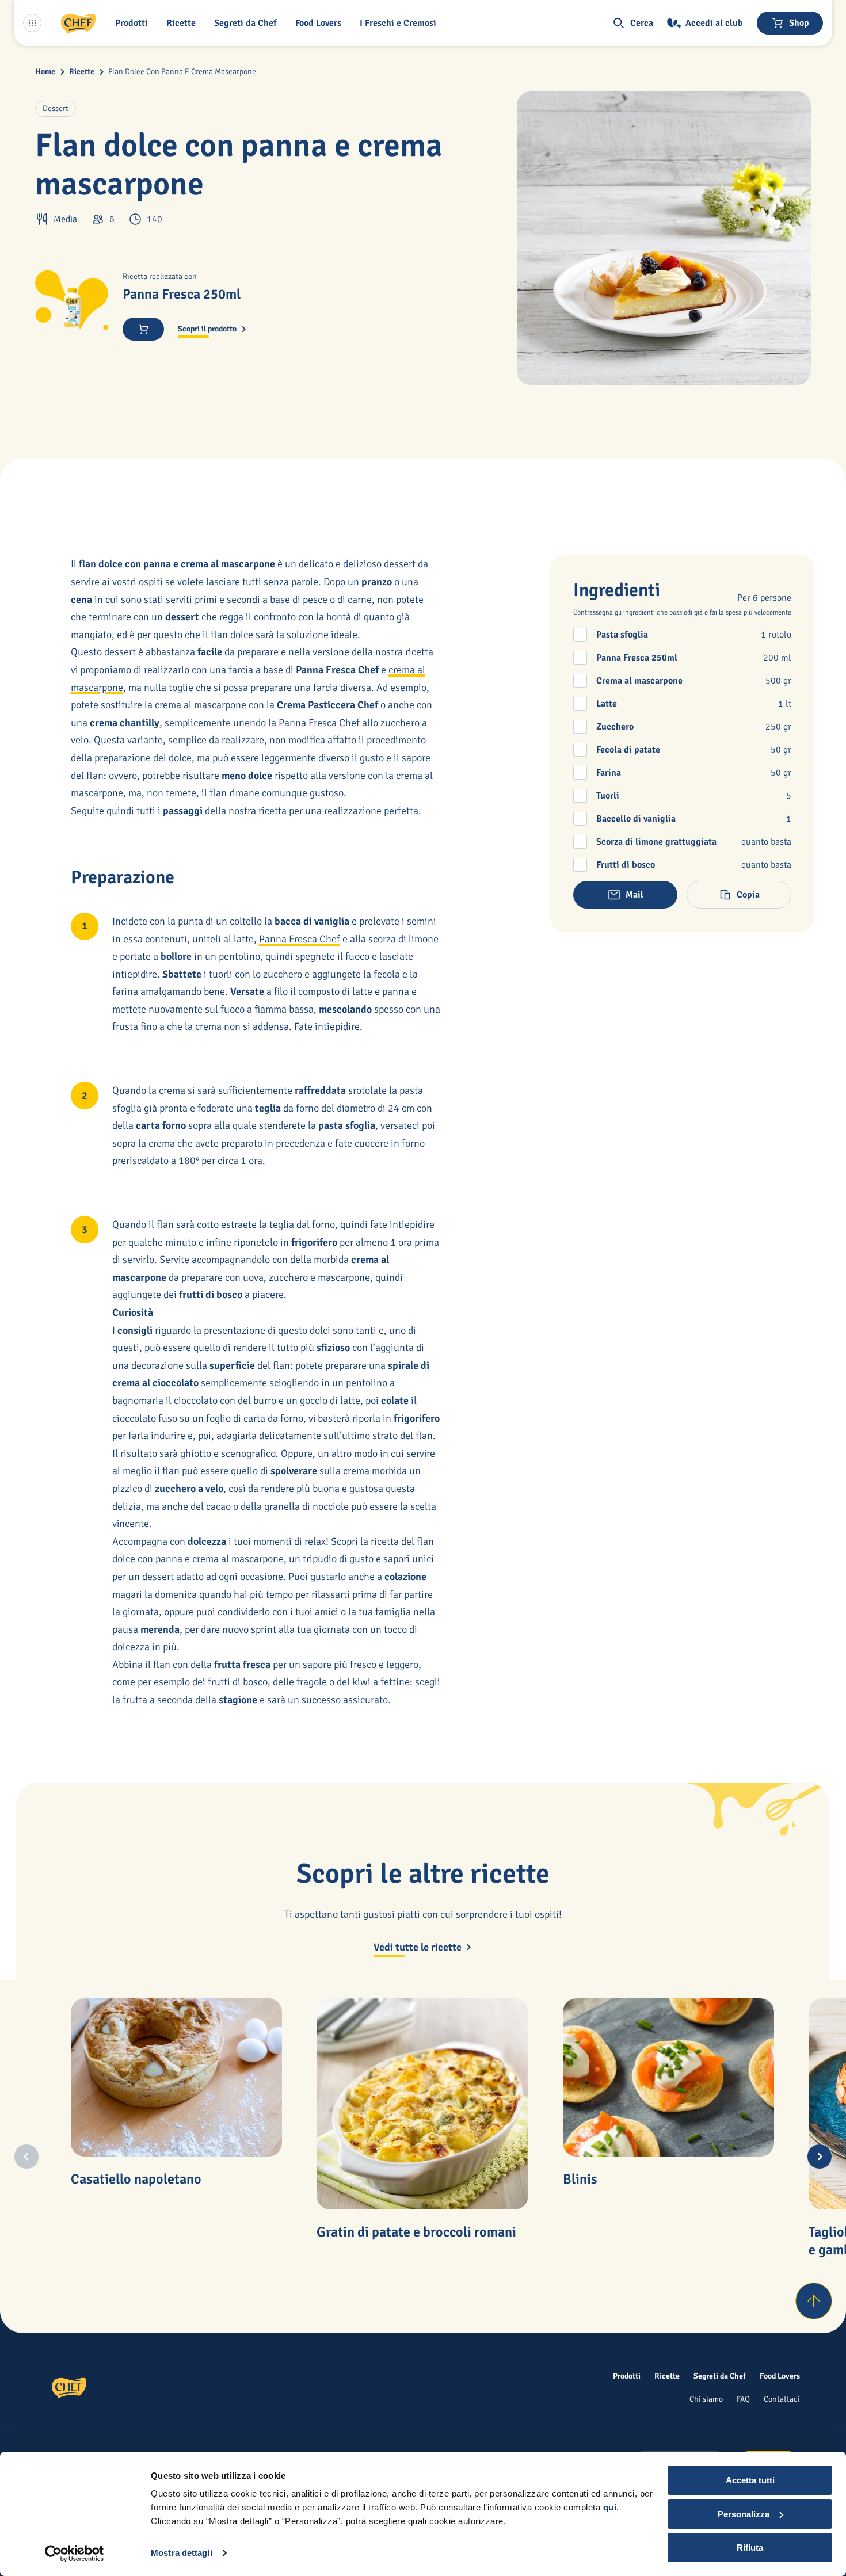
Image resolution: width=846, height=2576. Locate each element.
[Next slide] (820, 2157)
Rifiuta (750, 2548)
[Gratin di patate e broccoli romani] (422, 2104)
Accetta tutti (750, 2480)
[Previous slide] (26, 2157)
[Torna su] (814, 2301)
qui (610, 2507)
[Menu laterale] (32, 23)
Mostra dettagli (182, 2553)
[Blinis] (669, 2078)
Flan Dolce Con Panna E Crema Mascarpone (182, 72)
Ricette (82, 72)
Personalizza (744, 2514)
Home (45, 72)
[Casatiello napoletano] (177, 2078)
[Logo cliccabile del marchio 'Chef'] (78, 23)
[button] (134, 23)
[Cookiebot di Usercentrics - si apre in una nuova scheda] (75, 2554)
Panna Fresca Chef (300, 939)
